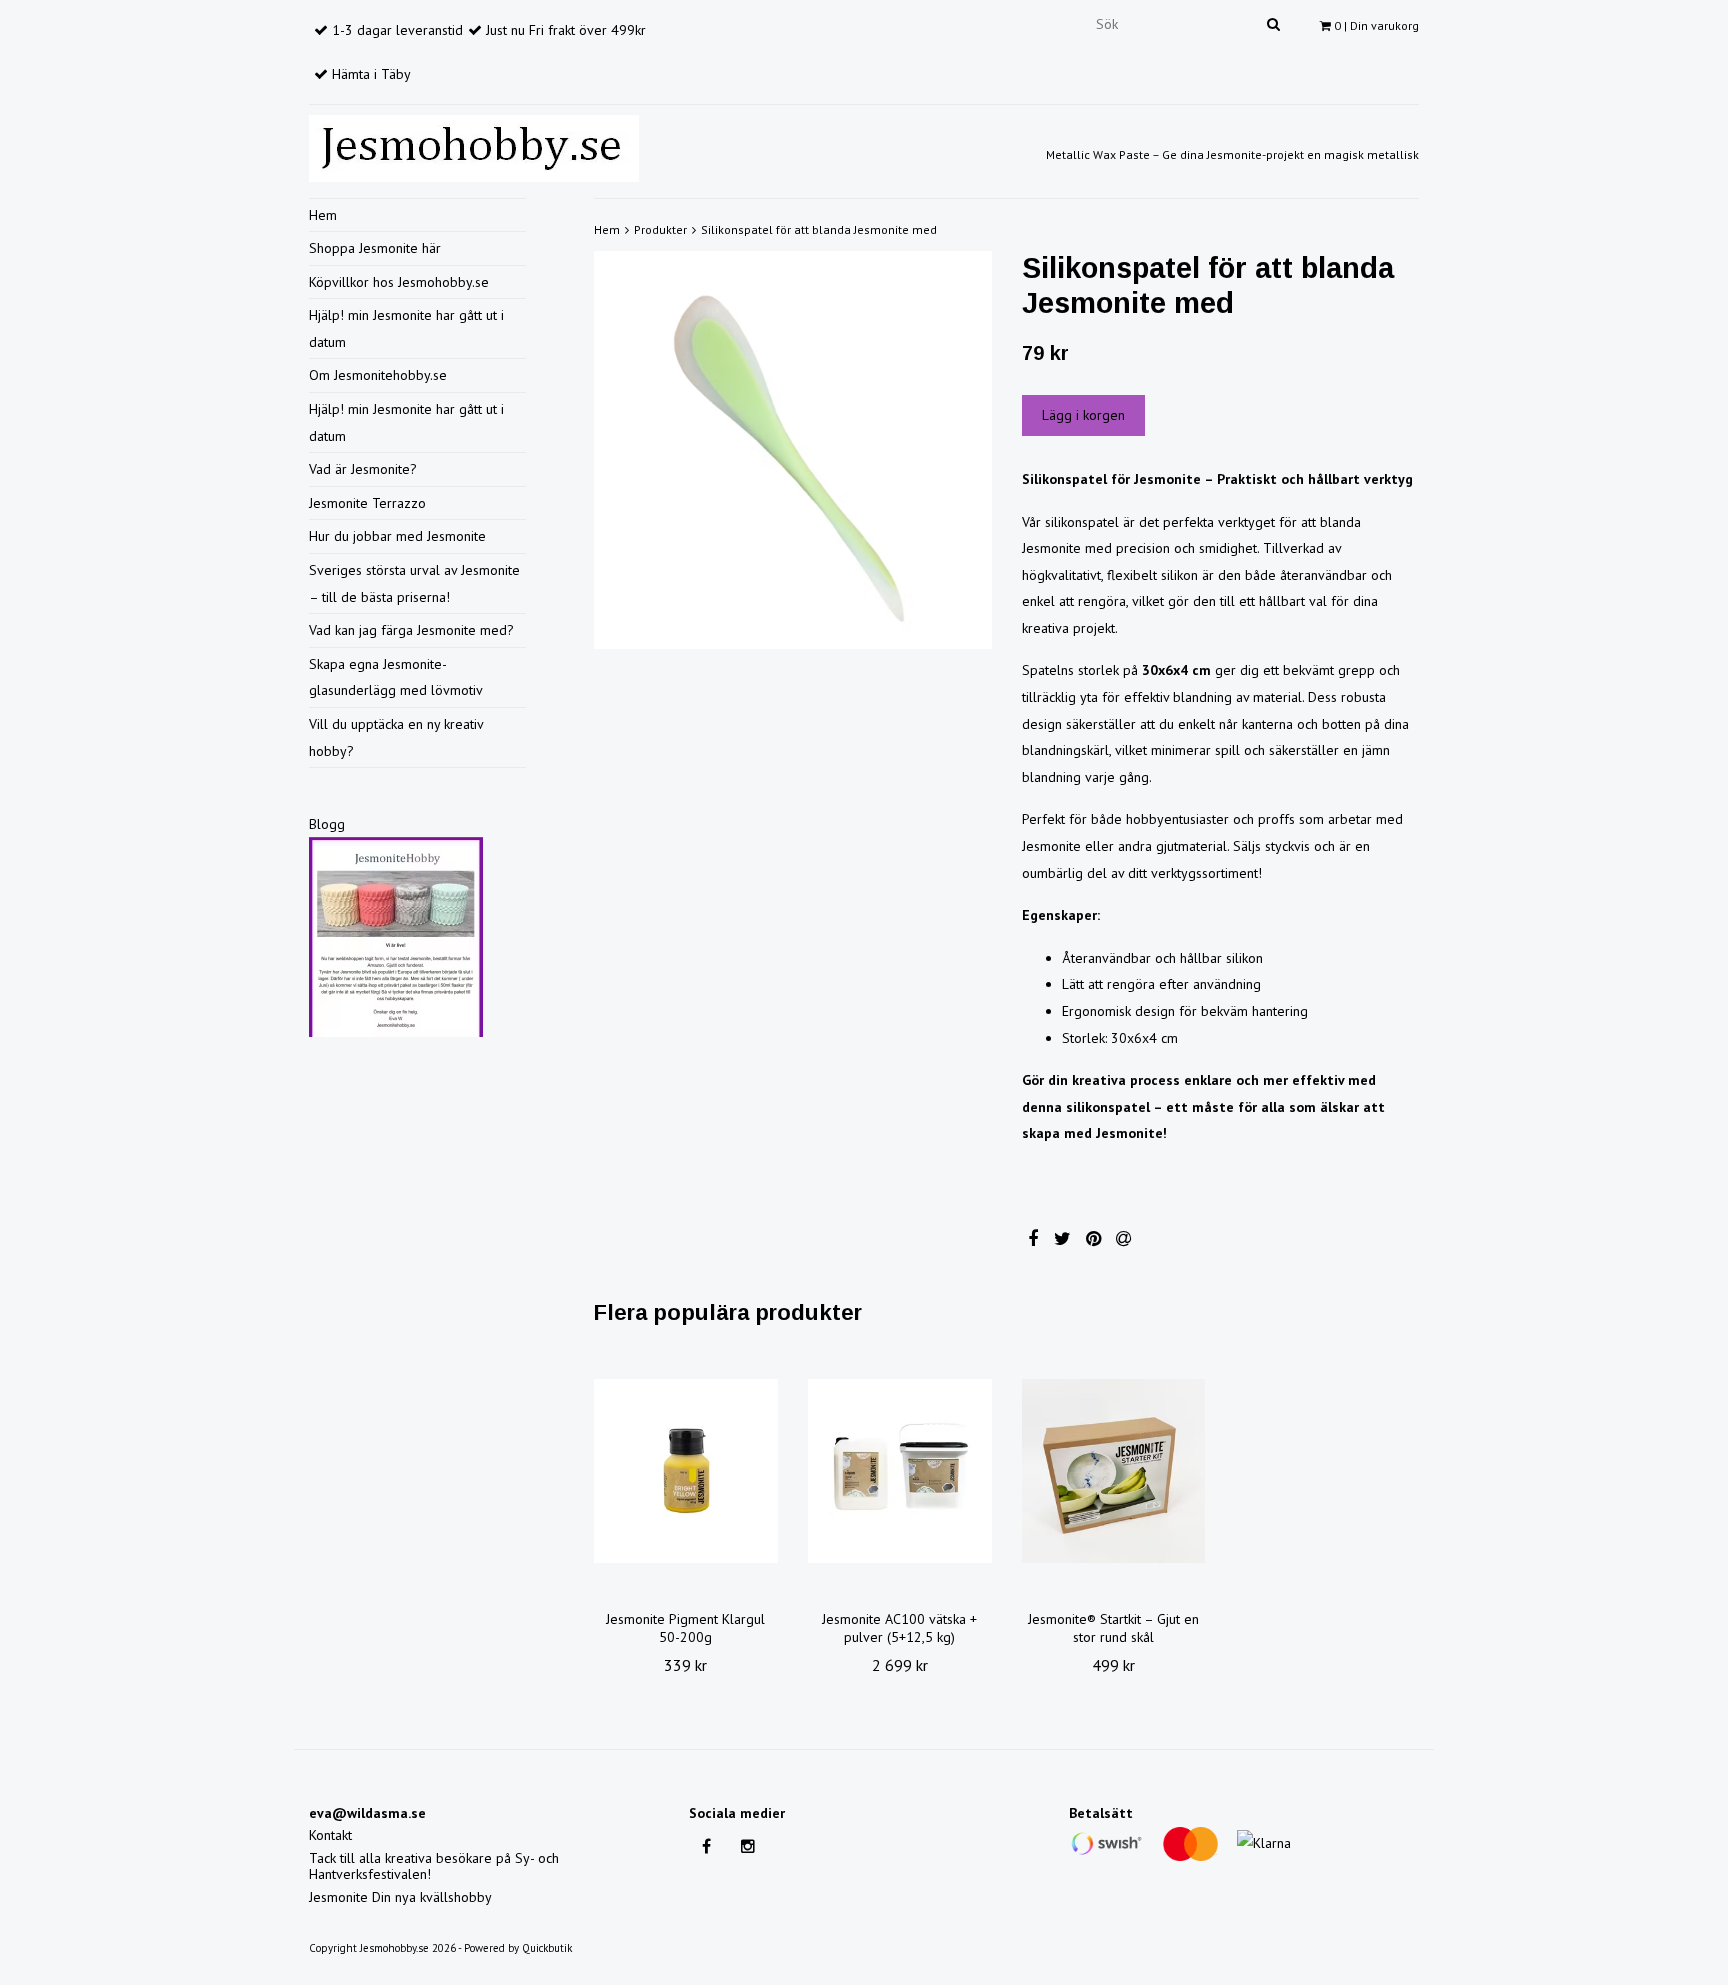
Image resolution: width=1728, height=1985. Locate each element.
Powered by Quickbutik (518, 1948)
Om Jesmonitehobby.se (378, 375)
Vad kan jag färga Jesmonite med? (411, 630)
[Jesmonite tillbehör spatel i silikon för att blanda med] (793, 450)
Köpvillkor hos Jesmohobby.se (399, 282)
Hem (323, 215)
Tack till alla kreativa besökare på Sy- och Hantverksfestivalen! (434, 1866)
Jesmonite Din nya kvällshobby (400, 1897)
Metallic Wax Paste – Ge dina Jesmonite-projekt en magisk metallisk (1232, 154)
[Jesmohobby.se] (474, 145)
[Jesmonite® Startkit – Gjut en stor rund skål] (1114, 1471)
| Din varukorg (1376, 25)
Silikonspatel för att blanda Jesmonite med (819, 229)
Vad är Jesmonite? (363, 469)
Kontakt (330, 1835)
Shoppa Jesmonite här (375, 248)
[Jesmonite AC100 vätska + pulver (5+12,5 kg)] (900, 1471)
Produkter (660, 229)
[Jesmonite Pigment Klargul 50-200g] (686, 1471)
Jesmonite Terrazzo (367, 503)
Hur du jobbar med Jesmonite (397, 536)
